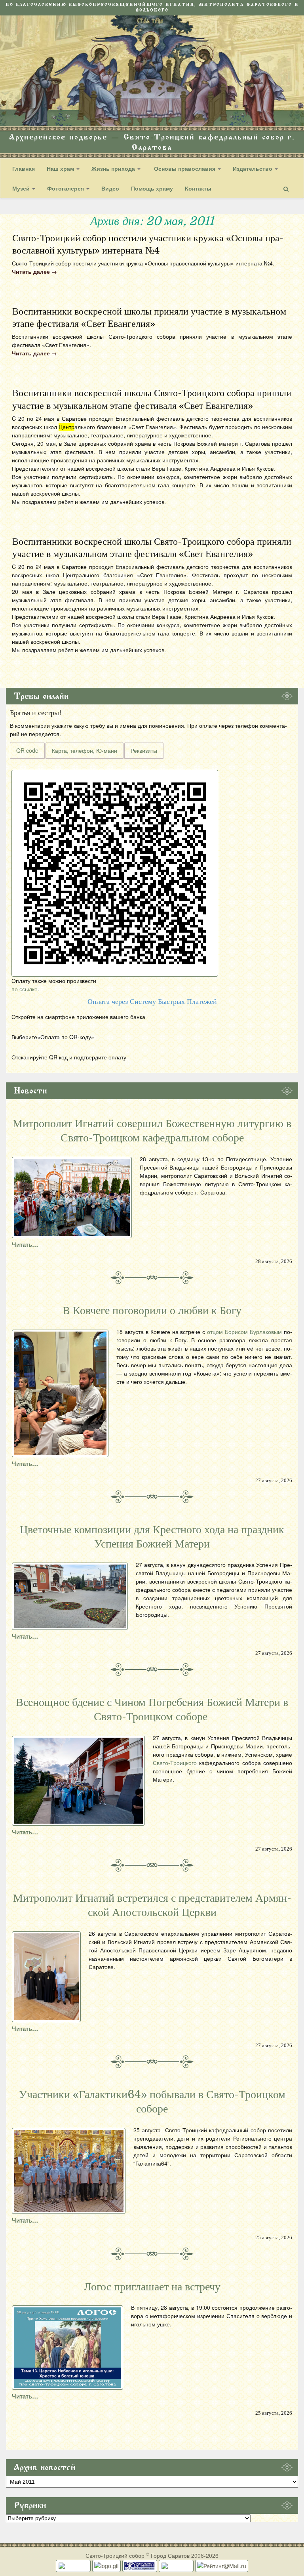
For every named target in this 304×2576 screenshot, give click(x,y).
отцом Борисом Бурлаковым (244, 1332)
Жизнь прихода (114, 168)
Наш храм (61, 168)
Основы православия (185, 168)
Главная (24, 168)
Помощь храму (152, 188)
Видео (110, 188)
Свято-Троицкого (175, 1763)
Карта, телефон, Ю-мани (85, 750)
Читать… (25, 1244)
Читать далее (34, 271)
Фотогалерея (66, 188)
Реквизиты (144, 750)
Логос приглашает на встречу (152, 2287)
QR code (27, 750)
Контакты (198, 188)
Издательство (253, 168)
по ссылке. (25, 989)
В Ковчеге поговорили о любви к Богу (152, 1311)
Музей (22, 188)
